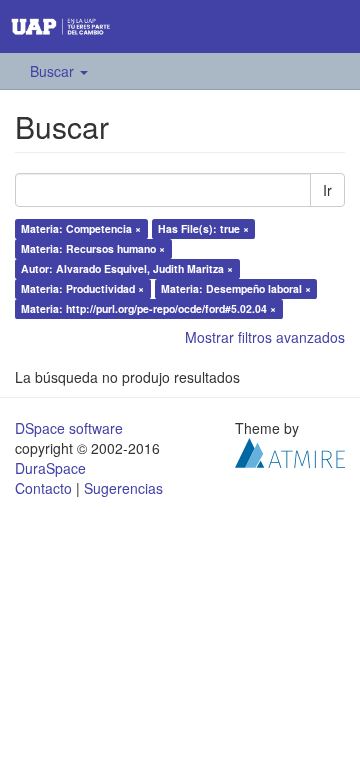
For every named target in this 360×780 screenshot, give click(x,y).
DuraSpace (50, 468)
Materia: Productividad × (82, 288)
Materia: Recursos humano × (93, 248)
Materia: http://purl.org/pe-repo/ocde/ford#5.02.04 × (148, 308)
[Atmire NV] (290, 451)
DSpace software (69, 428)
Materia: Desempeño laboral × (236, 288)
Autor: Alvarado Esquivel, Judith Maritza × (127, 268)
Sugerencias (123, 488)
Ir (327, 190)
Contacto (43, 488)
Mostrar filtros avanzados (265, 337)
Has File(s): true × (203, 228)
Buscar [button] (54, 71)
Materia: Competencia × (81, 228)
